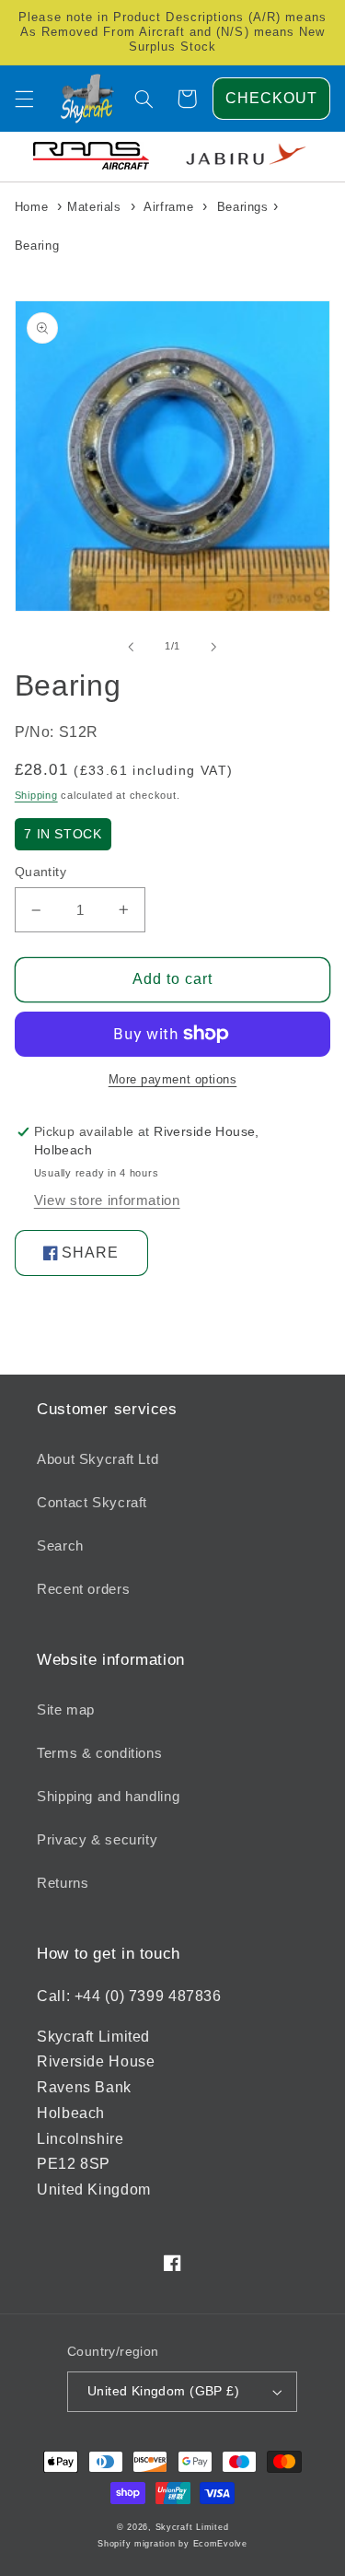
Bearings (243, 207)
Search (60, 1546)
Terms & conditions (99, 1753)
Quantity (40, 872)
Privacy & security (97, 1840)
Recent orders (83, 1589)
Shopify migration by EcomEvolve (172, 2544)
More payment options (173, 1080)
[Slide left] (131, 647)
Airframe (168, 207)
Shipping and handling (108, 1797)
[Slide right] (214, 647)
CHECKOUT (271, 98)
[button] (24, 99)
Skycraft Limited (192, 2527)
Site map (66, 1710)
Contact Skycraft (92, 1503)
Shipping (36, 795)
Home (32, 207)
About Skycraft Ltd (98, 1459)
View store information (107, 1200)
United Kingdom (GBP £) (163, 2391)
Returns (63, 1883)
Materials (94, 207)
